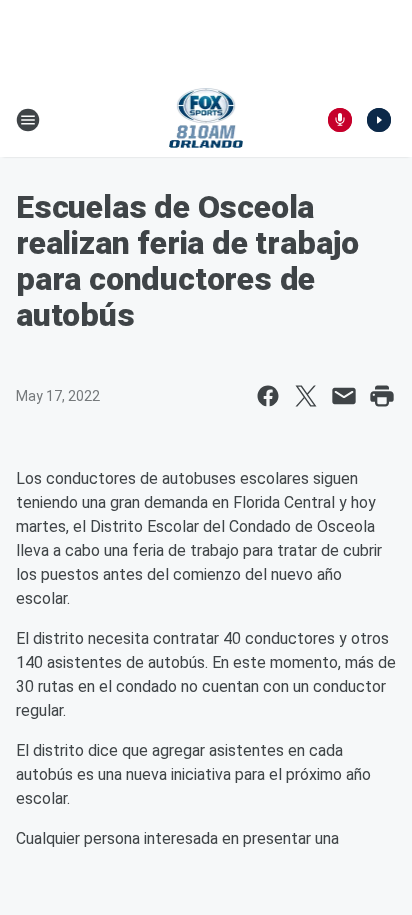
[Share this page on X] (306, 396)
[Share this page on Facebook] (268, 396)
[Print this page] (382, 396)
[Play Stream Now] (379, 120)
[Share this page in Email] (344, 396)
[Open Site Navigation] (28, 120)
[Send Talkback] (340, 120)
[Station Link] (206, 120)
